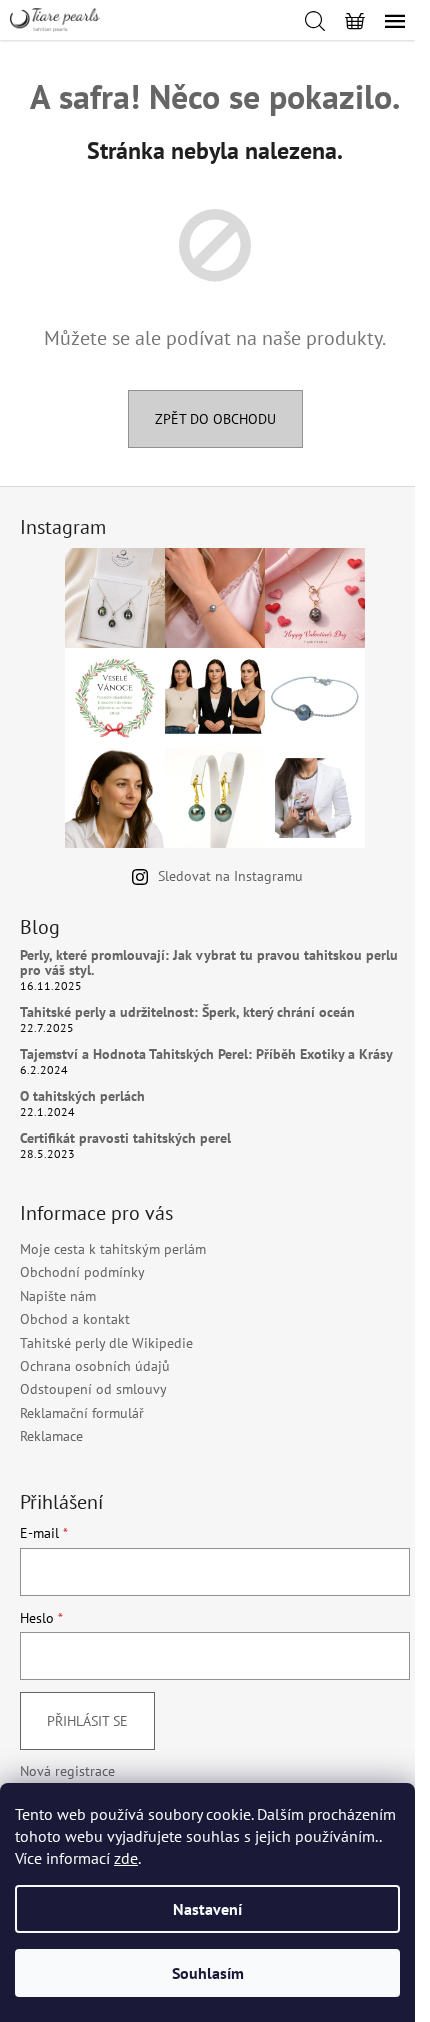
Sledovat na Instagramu (230, 876)
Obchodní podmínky (82, 1272)
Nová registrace (67, 1771)
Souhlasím (208, 1973)
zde (126, 1858)
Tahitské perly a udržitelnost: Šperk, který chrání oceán (187, 1012)
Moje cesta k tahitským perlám (113, 1249)
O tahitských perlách (82, 1096)
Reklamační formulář (82, 1413)
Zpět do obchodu (215, 419)
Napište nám (58, 1296)
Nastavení (207, 1909)
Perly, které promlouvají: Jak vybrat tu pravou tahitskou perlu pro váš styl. (209, 963)
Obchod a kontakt (75, 1319)
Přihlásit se (87, 1721)
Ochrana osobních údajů (95, 1366)
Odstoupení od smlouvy (93, 1389)
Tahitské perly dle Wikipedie (106, 1343)
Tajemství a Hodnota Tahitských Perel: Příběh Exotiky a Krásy (206, 1054)
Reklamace (51, 1436)
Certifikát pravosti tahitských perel (125, 1138)
